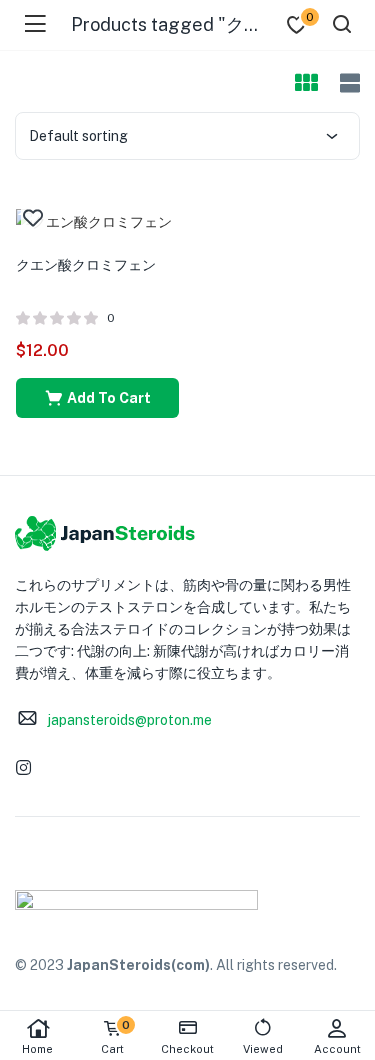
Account (337, 1049)
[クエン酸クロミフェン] (94, 220)
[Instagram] (23, 767)
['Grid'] (306, 84)
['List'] (347, 83)
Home (37, 1049)
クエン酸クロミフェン (86, 265)
